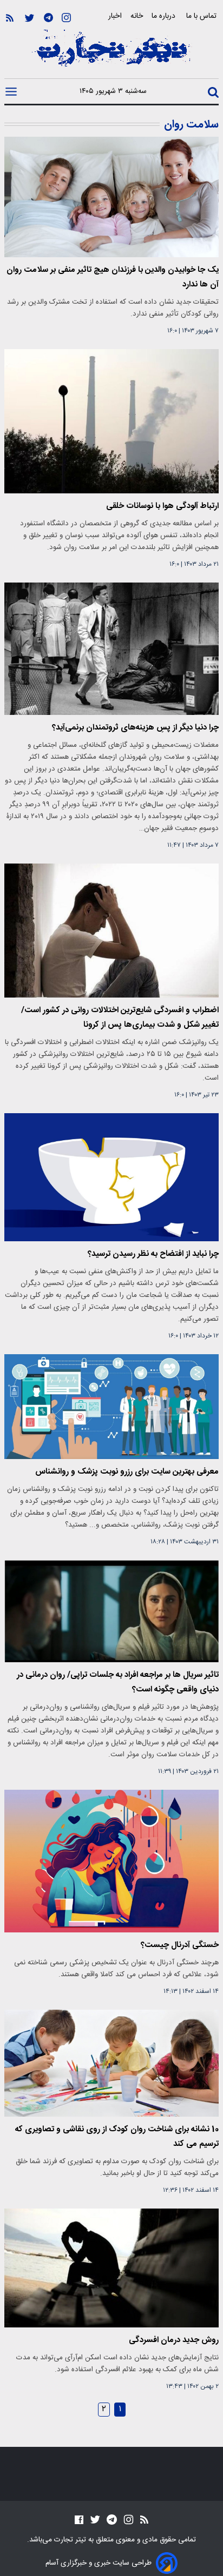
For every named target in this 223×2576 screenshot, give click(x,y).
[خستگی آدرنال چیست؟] (111, 1861)
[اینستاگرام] (66, 18)
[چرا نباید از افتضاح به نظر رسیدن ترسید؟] (111, 1177)
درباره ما (165, 16)
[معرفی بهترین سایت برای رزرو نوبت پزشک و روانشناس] (111, 1407)
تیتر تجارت (69, 2540)
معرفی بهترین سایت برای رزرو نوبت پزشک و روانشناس (127, 1472)
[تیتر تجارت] (111, 54)
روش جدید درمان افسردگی (174, 2340)
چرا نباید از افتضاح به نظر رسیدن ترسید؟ (153, 1254)
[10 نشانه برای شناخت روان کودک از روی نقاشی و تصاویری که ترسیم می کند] (111, 2063)
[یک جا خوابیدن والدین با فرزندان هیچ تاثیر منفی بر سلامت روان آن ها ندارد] (111, 197)
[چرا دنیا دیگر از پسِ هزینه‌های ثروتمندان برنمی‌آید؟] (111, 648)
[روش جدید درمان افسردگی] (111, 2268)
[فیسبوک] (79, 2520)
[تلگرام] (48, 18)
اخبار (115, 16)
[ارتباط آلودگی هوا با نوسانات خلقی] (111, 421)
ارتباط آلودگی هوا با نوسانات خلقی (162, 506)
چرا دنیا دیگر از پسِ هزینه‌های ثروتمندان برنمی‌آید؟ (135, 728)
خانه (137, 16)
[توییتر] (29, 18)
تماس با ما (202, 16)
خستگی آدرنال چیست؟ (180, 1945)
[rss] (10, 18)
